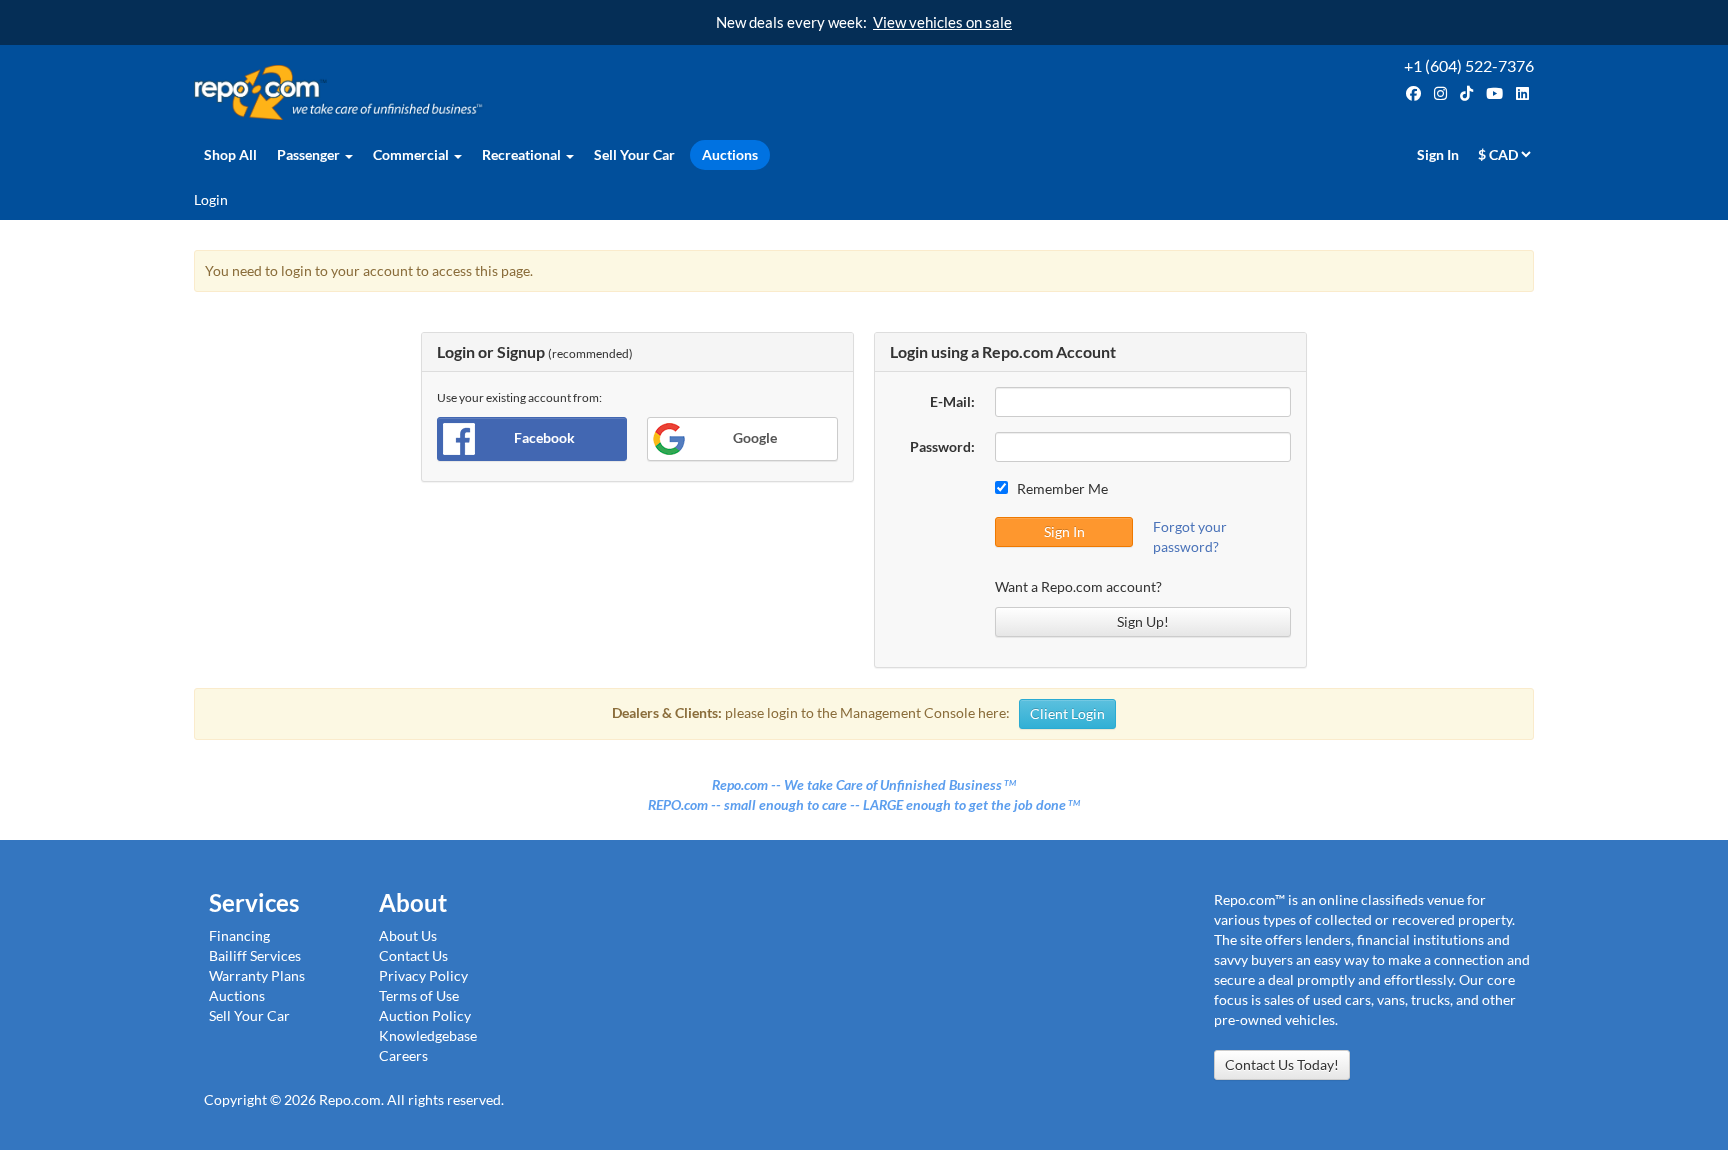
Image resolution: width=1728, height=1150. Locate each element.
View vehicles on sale (942, 22)
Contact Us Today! (1282, 1064)
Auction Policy (425, 1015)
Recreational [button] (523, 154)
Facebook (544, 437)
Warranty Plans (257, 975)
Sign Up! (1143, 621)
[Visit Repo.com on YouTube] (1494, 93)
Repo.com (524, 92)
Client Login (1067, 713)
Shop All (230, 154)
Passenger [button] (310, 154)
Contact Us (413, 955)
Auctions (730, 154)
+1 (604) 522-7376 (1469, 65)
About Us (408, 935)
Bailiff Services (255, 955)
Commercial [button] (412, 154)
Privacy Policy (423, 975)
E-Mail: (952, 401)
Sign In (1438, 154)
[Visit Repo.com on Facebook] (1413, 93)
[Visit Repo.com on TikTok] (1466, 93)
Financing (239, 935)
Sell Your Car (634, 154)
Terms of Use (419, 995)
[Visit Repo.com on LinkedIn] (1522, 93)
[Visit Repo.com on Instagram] (1440, 93)
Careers (403, 1055)
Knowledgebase (428, 1035)
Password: (942, 446)
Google (755, 437)
